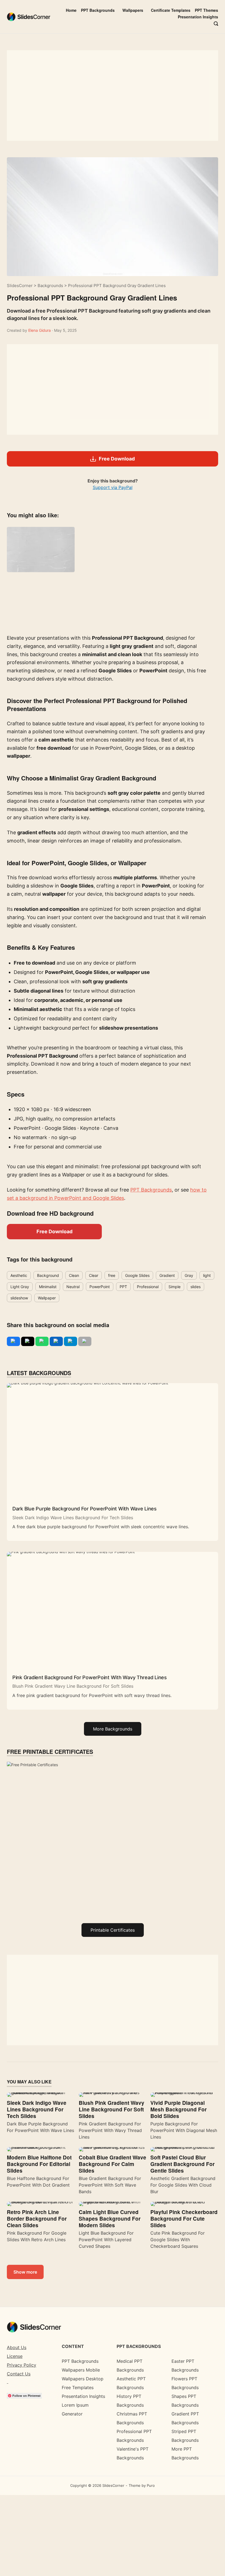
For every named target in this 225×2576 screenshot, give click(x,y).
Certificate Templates (171, 10)
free (112, 1275)
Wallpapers (133, 10)
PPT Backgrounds (98, 10)
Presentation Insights (198, 17)
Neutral (73, 1287)
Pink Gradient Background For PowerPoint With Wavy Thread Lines (90, 1677)
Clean (74, 1275)
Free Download (54, 1231)
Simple (175, 1287)
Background (48, 1275)
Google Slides (137, 1275)
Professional (148, 1287)
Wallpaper (47, 1298)
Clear (94, 1275)
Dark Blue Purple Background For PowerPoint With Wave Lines (85, 1509)
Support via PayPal (113, 487)
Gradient (167, 1275)
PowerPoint (100, 1287)
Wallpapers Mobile (81, 2370)
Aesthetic (19, 1275)
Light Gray (20, 1287)
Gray (189, 1275)
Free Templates (78, 2387)
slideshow (19, 1298)
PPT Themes (206, 10)
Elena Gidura (40, 330)
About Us (17, 2347)
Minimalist (48, 1287)
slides (196, 1287)
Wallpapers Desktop (83, 2379)
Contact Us (19, 2374)
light (207, 1275)
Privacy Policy (22, 2365)
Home (71, 10)
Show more (25, 2272)
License (15, 2356)
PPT (123, 1287)
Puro (151, 2485)
